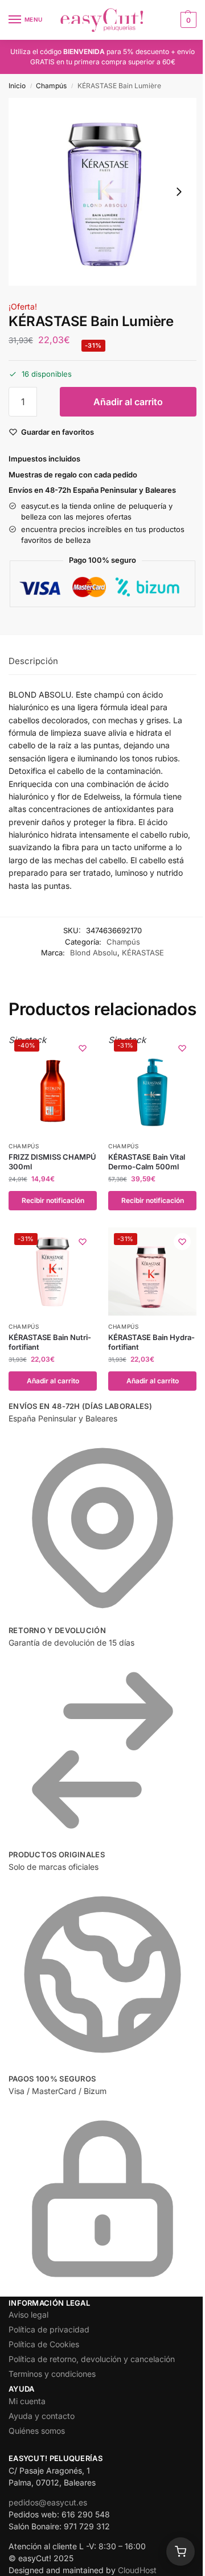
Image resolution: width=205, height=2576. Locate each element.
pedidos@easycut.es (48, 2502)
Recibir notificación (53, 1200)
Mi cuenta (27, 2401)
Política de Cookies (44, 2344)
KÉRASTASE (143, 953)
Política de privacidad (49, 2329)
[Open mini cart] (181, 2552)
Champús (51, 86)
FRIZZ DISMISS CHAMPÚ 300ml (52, 1162)
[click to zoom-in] (102, 192)
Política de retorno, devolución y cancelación (92, 2359)
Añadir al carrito (128, 402)
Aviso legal (28, 2315)
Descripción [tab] (33, 661)
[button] (187, 20)
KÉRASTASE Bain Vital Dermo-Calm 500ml (147, 1162)
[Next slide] (179, 192)
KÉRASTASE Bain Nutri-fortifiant (50, 1342)
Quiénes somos (37, 2431)
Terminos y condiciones (52, 2374)
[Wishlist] (83, 1048)
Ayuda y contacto (42, 2416)
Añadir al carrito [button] (53, 1381)
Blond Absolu (94, 953)
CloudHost (137, 2570)
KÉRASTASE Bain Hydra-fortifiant (151, 1342)
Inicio (17, 86)
